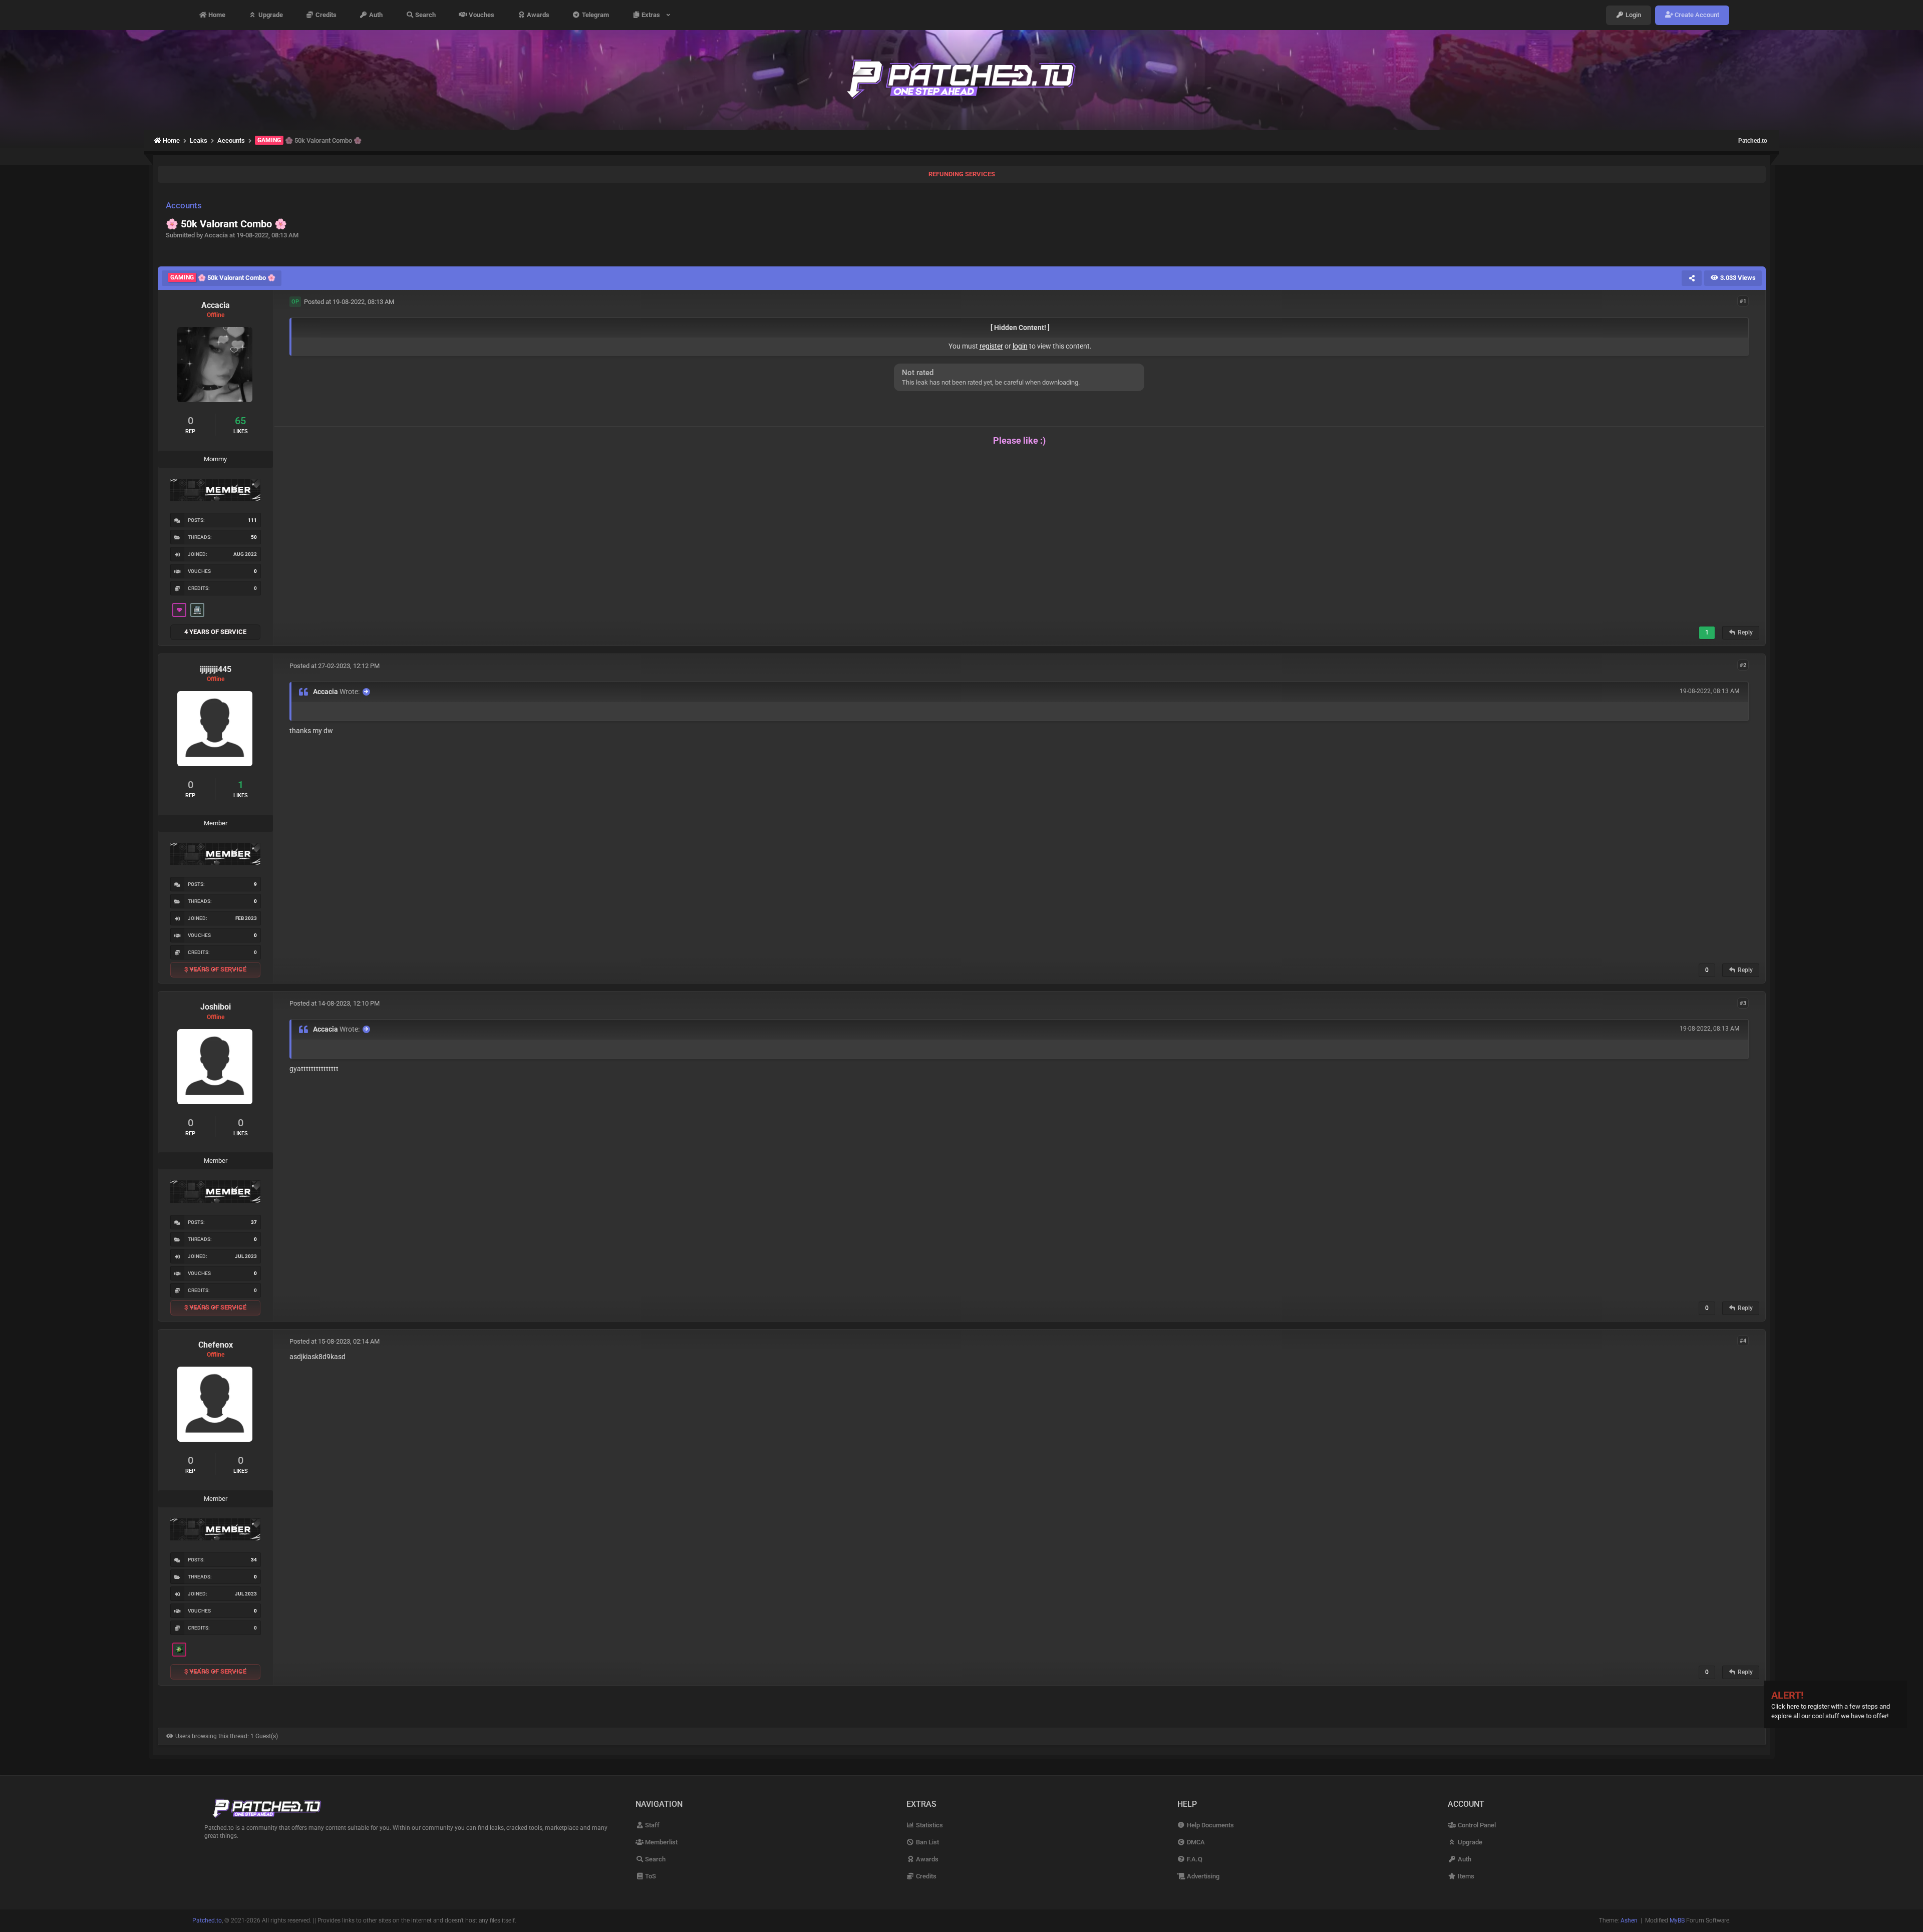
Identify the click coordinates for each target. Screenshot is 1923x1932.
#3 (1743, 1003)
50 (254, 537)
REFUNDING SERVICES (962, 174)
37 (254, 1222)
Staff (652, 1825)
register (991, 346)
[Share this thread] (1692, 278)
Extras (652, 15)
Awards (537, 15)
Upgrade (270, 15)
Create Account (1696, 15)
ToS (650, 1876)
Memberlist (661, 1842)
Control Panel (1476, 1825)
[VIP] (179, 610)
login (1020, 346)
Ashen (1629, 1920)
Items (1465, 1876)
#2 (1743, 665)
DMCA (1195, 1842)
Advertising (1202, 1876)
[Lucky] (179, 1650)
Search (425, 15)
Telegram (595, 15)
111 (252, 520)
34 (254, 1560)
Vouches (481, 15)
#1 (1743, 301)
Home (216, 15)
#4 (1743, 1341)
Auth (375, 15)
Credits (325, 15)
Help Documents (1210, 1825)
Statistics (929, 1825)
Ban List (927, 1842)
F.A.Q (1194, 1859)
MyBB (1677, 1920)
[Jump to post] (366, 692)
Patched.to (1753, 141)
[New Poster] (197, 610)
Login (1633, 15)
